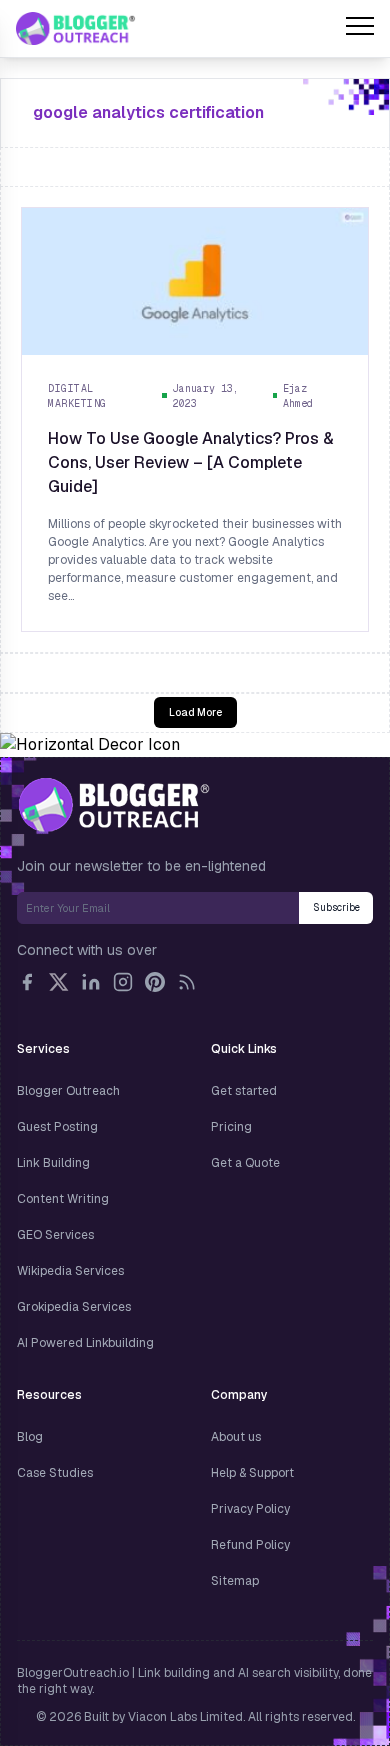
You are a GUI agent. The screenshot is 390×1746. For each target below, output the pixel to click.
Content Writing (63, 1199)
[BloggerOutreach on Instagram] (123, 982)
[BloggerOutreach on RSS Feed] (187, 982)
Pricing (231, 1127)
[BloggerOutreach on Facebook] (27, 982)
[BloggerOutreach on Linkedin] (91, 982)
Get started (244, 1091)
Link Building (53, 1163)
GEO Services (55, 1235)
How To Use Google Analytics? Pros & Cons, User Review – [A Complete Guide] (191, 462)
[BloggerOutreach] (113, 805)
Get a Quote (245, 1163)
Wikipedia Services (70, 1271)
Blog (30, 1437)
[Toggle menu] (360, 29)
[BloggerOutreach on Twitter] (59, 982)
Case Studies (55, 1473)
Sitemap (235, 1581)
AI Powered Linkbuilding (85, 1343)
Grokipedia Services (74, 1307)
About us (236, 1437)
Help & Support (252, 1473)
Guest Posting (57, 1127)
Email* (158, 908)
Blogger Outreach (68, 1091)
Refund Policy (250, 1545)
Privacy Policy (250, 1509)
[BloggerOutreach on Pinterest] (155, 982)
